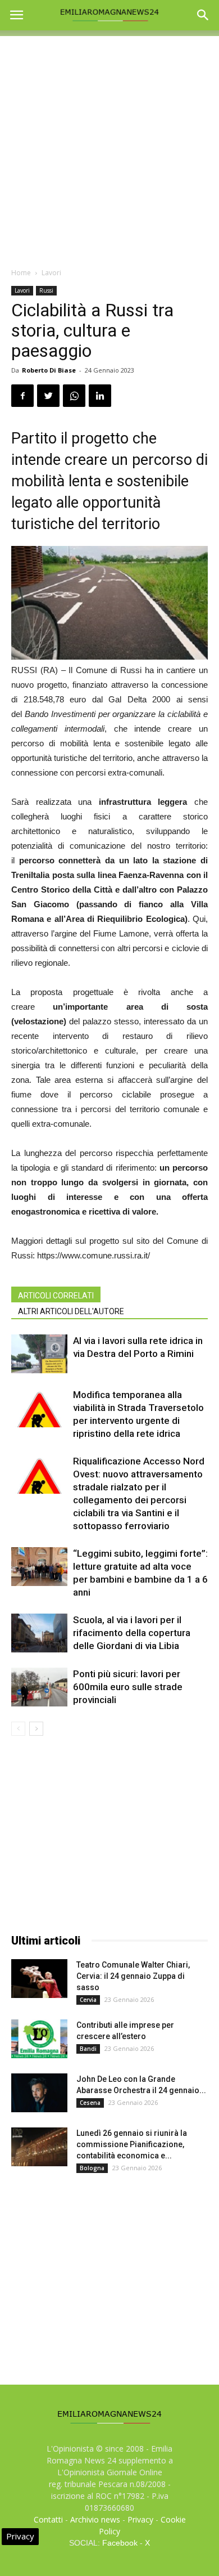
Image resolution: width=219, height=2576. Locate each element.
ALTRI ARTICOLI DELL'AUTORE (71, 1311)
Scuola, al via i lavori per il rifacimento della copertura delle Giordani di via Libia (132, 1633)
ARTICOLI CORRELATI (56, 1296)
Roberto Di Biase (49, 370)
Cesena (90, 2103)
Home (21, 273)
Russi (46, 290)
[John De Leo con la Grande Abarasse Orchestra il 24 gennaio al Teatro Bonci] (39, 2093)
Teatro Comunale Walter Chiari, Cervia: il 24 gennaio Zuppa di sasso (133, 1976)
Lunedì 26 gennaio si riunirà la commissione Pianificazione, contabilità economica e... (132, 2144)
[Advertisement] (109, 146)
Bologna (92, 2168)
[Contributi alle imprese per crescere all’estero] (39, 2039)
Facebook (120, 2543)
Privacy (140, 2519)
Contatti (48, 2519)
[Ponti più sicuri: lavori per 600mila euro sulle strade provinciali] (39, 1687)
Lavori (51, 273)
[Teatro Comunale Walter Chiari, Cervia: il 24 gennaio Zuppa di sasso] (39, 1979)
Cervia (88, 2000)
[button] (203, 15)
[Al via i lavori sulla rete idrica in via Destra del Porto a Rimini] (39, 1354)
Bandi (88, 2049)
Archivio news (95, 2519)
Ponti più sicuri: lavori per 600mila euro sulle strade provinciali (128, 1687)
